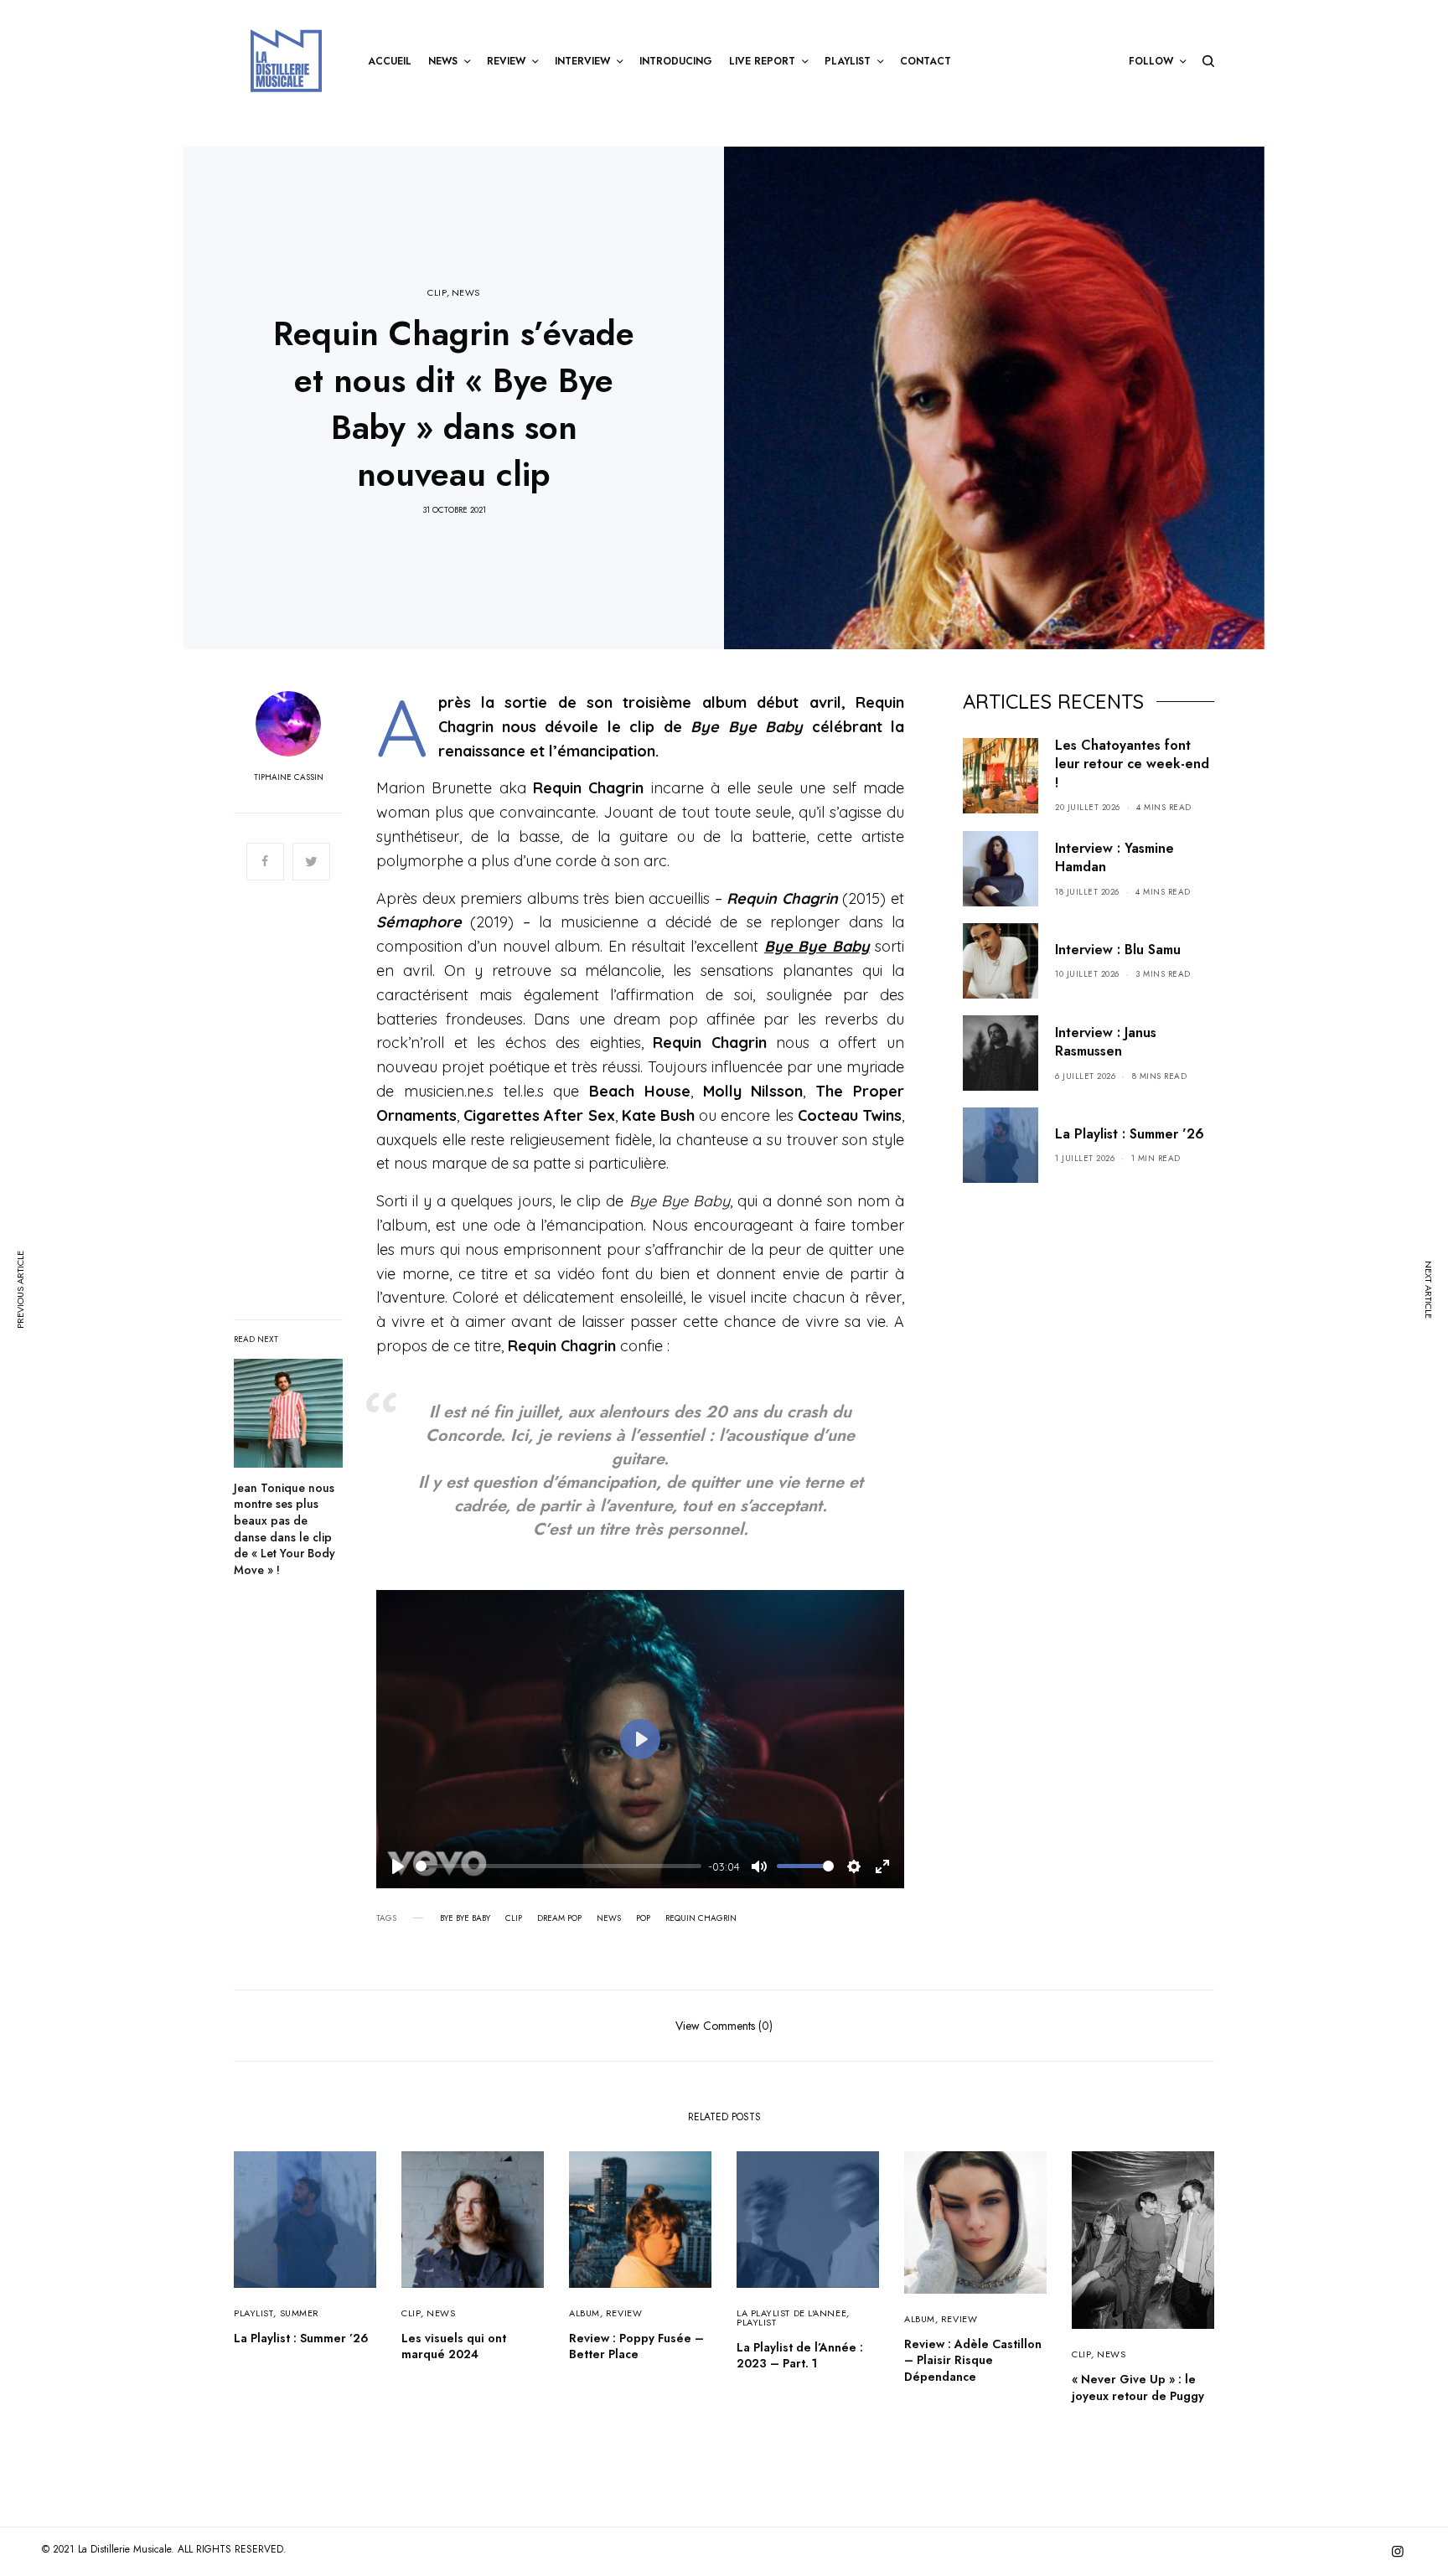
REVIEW (624, 2313)
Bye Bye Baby (465, 1918)
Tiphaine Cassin (289, 777)
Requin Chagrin (701, 1918)
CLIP (437, 293)
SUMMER (300, 2313)
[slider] (559, 1866)
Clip (514, 1918)
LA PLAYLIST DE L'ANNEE (791, 2313)
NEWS (466, 293)
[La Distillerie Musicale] (286, 61)
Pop (643, 1918)
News (609, 1918)
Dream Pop (559, 1918)
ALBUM (584, 2313)
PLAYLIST (253, 2313)
